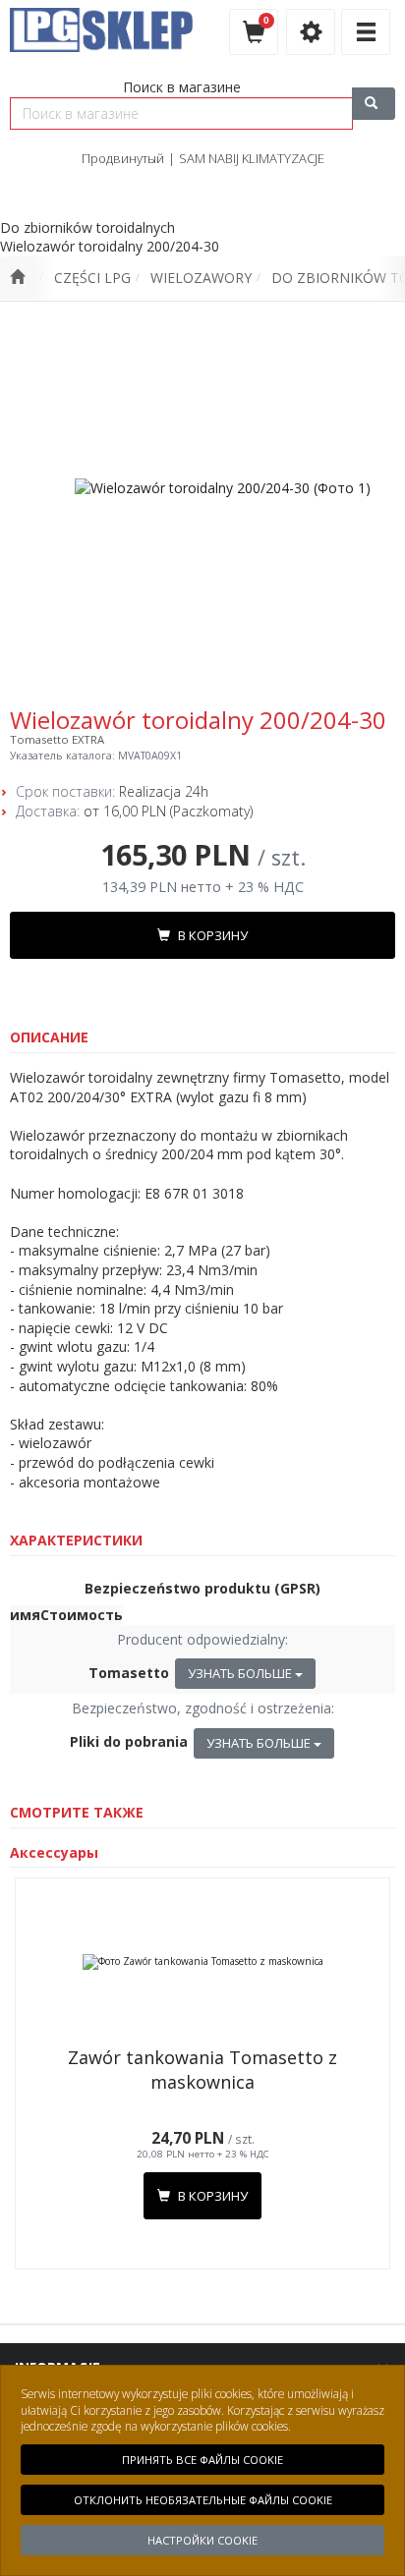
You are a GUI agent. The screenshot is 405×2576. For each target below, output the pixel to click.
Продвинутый (123, 158)
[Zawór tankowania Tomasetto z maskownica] (202, 1962)
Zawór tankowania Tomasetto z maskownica (202, 2070)
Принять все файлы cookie (202, 2460)
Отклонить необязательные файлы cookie (203, 2500)
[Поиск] (374, 104)
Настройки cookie (202, 2540)
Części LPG (92, 278)
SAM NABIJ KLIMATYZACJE (252, 158)
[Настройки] (311, 32)
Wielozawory (201, 278)
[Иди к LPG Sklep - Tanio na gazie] (17, 278)
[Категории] (366, 32)
